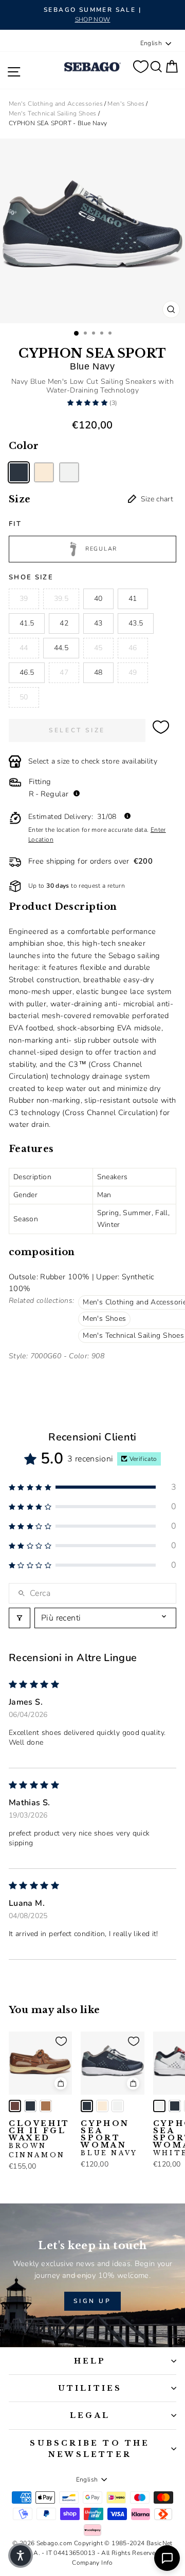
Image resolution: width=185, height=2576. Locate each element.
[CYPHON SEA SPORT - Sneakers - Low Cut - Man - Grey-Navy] (44, 472)
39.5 (61, 599)
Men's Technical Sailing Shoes (53, 113)
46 (133, 648)
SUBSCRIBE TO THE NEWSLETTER (90, 2449)
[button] (88, 403)
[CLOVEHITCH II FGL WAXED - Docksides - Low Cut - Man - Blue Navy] (30, 2106)
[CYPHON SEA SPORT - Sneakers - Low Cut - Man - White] (69, 472)
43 (98, 623)
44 (24, 648)
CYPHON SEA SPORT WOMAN (109, 2138)
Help (90, 2361)
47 (64, 672)
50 (24, 697)
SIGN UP (92, 2301)
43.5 (136, 623)
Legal (90, 2415)
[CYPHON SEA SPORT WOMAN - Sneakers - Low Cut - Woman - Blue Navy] (87, 2106)
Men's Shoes (126, 104)
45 (98, 648)
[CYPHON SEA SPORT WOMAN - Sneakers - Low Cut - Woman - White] (118, 2106)
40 (98, 599)
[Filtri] (20, 1618)
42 (64, 623)
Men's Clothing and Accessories (56, 104)
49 (133, 672)
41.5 (27, 623)
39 (24, 599)
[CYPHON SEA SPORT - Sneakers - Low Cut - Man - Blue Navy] (19, 472)
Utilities (90, 2388)
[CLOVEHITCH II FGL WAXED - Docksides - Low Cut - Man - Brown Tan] (46, 2106)
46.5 (27, 672)
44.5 (61, 648)
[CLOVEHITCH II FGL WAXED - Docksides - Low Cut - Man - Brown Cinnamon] (15, 2106)
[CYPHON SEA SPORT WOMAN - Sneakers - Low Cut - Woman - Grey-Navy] (102, 2106)
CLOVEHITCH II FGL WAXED (39, 2139)
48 (98, 672)
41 (133, 599)
